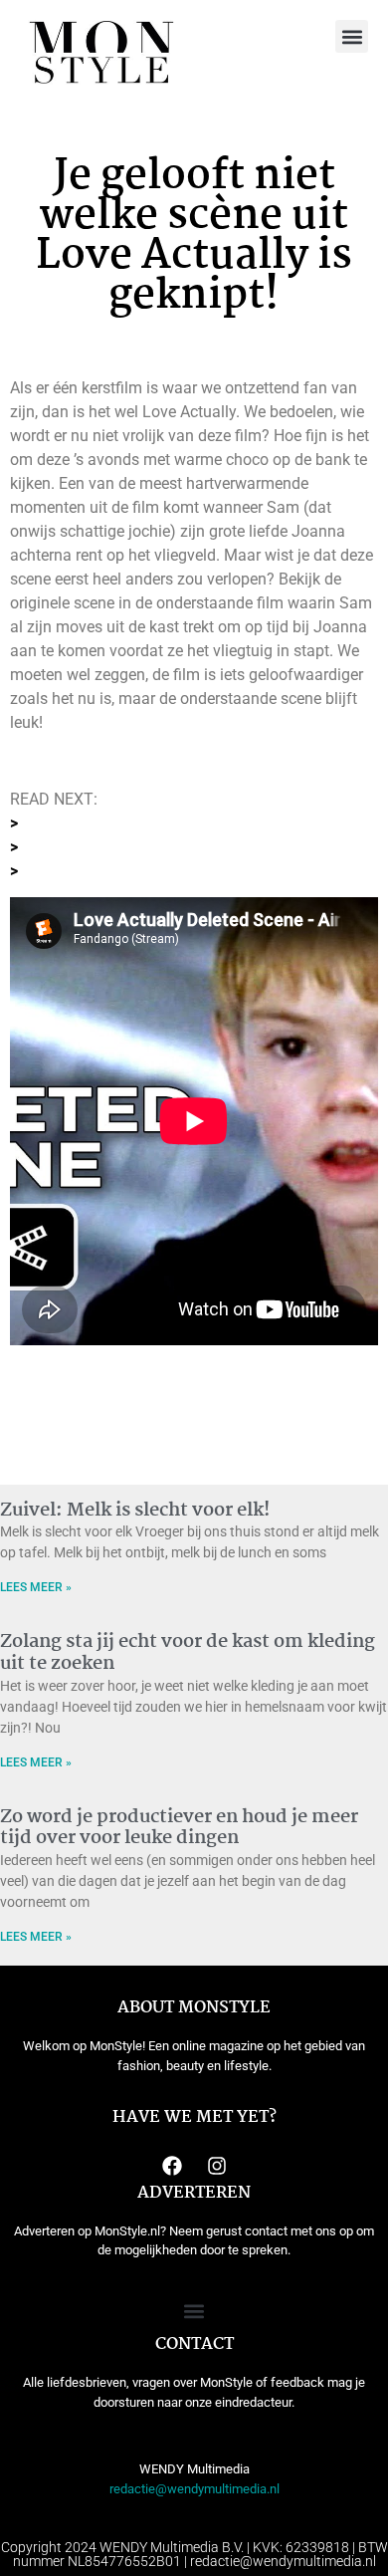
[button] (352, 36)
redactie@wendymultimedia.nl (194, 2489)
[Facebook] (172, 2166)
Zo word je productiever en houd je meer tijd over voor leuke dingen (179, 1828)
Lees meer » (36, 1587)
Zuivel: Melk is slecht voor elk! (135, 1511)
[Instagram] (217, 2166)
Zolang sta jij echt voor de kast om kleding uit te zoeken (188, 1653)
